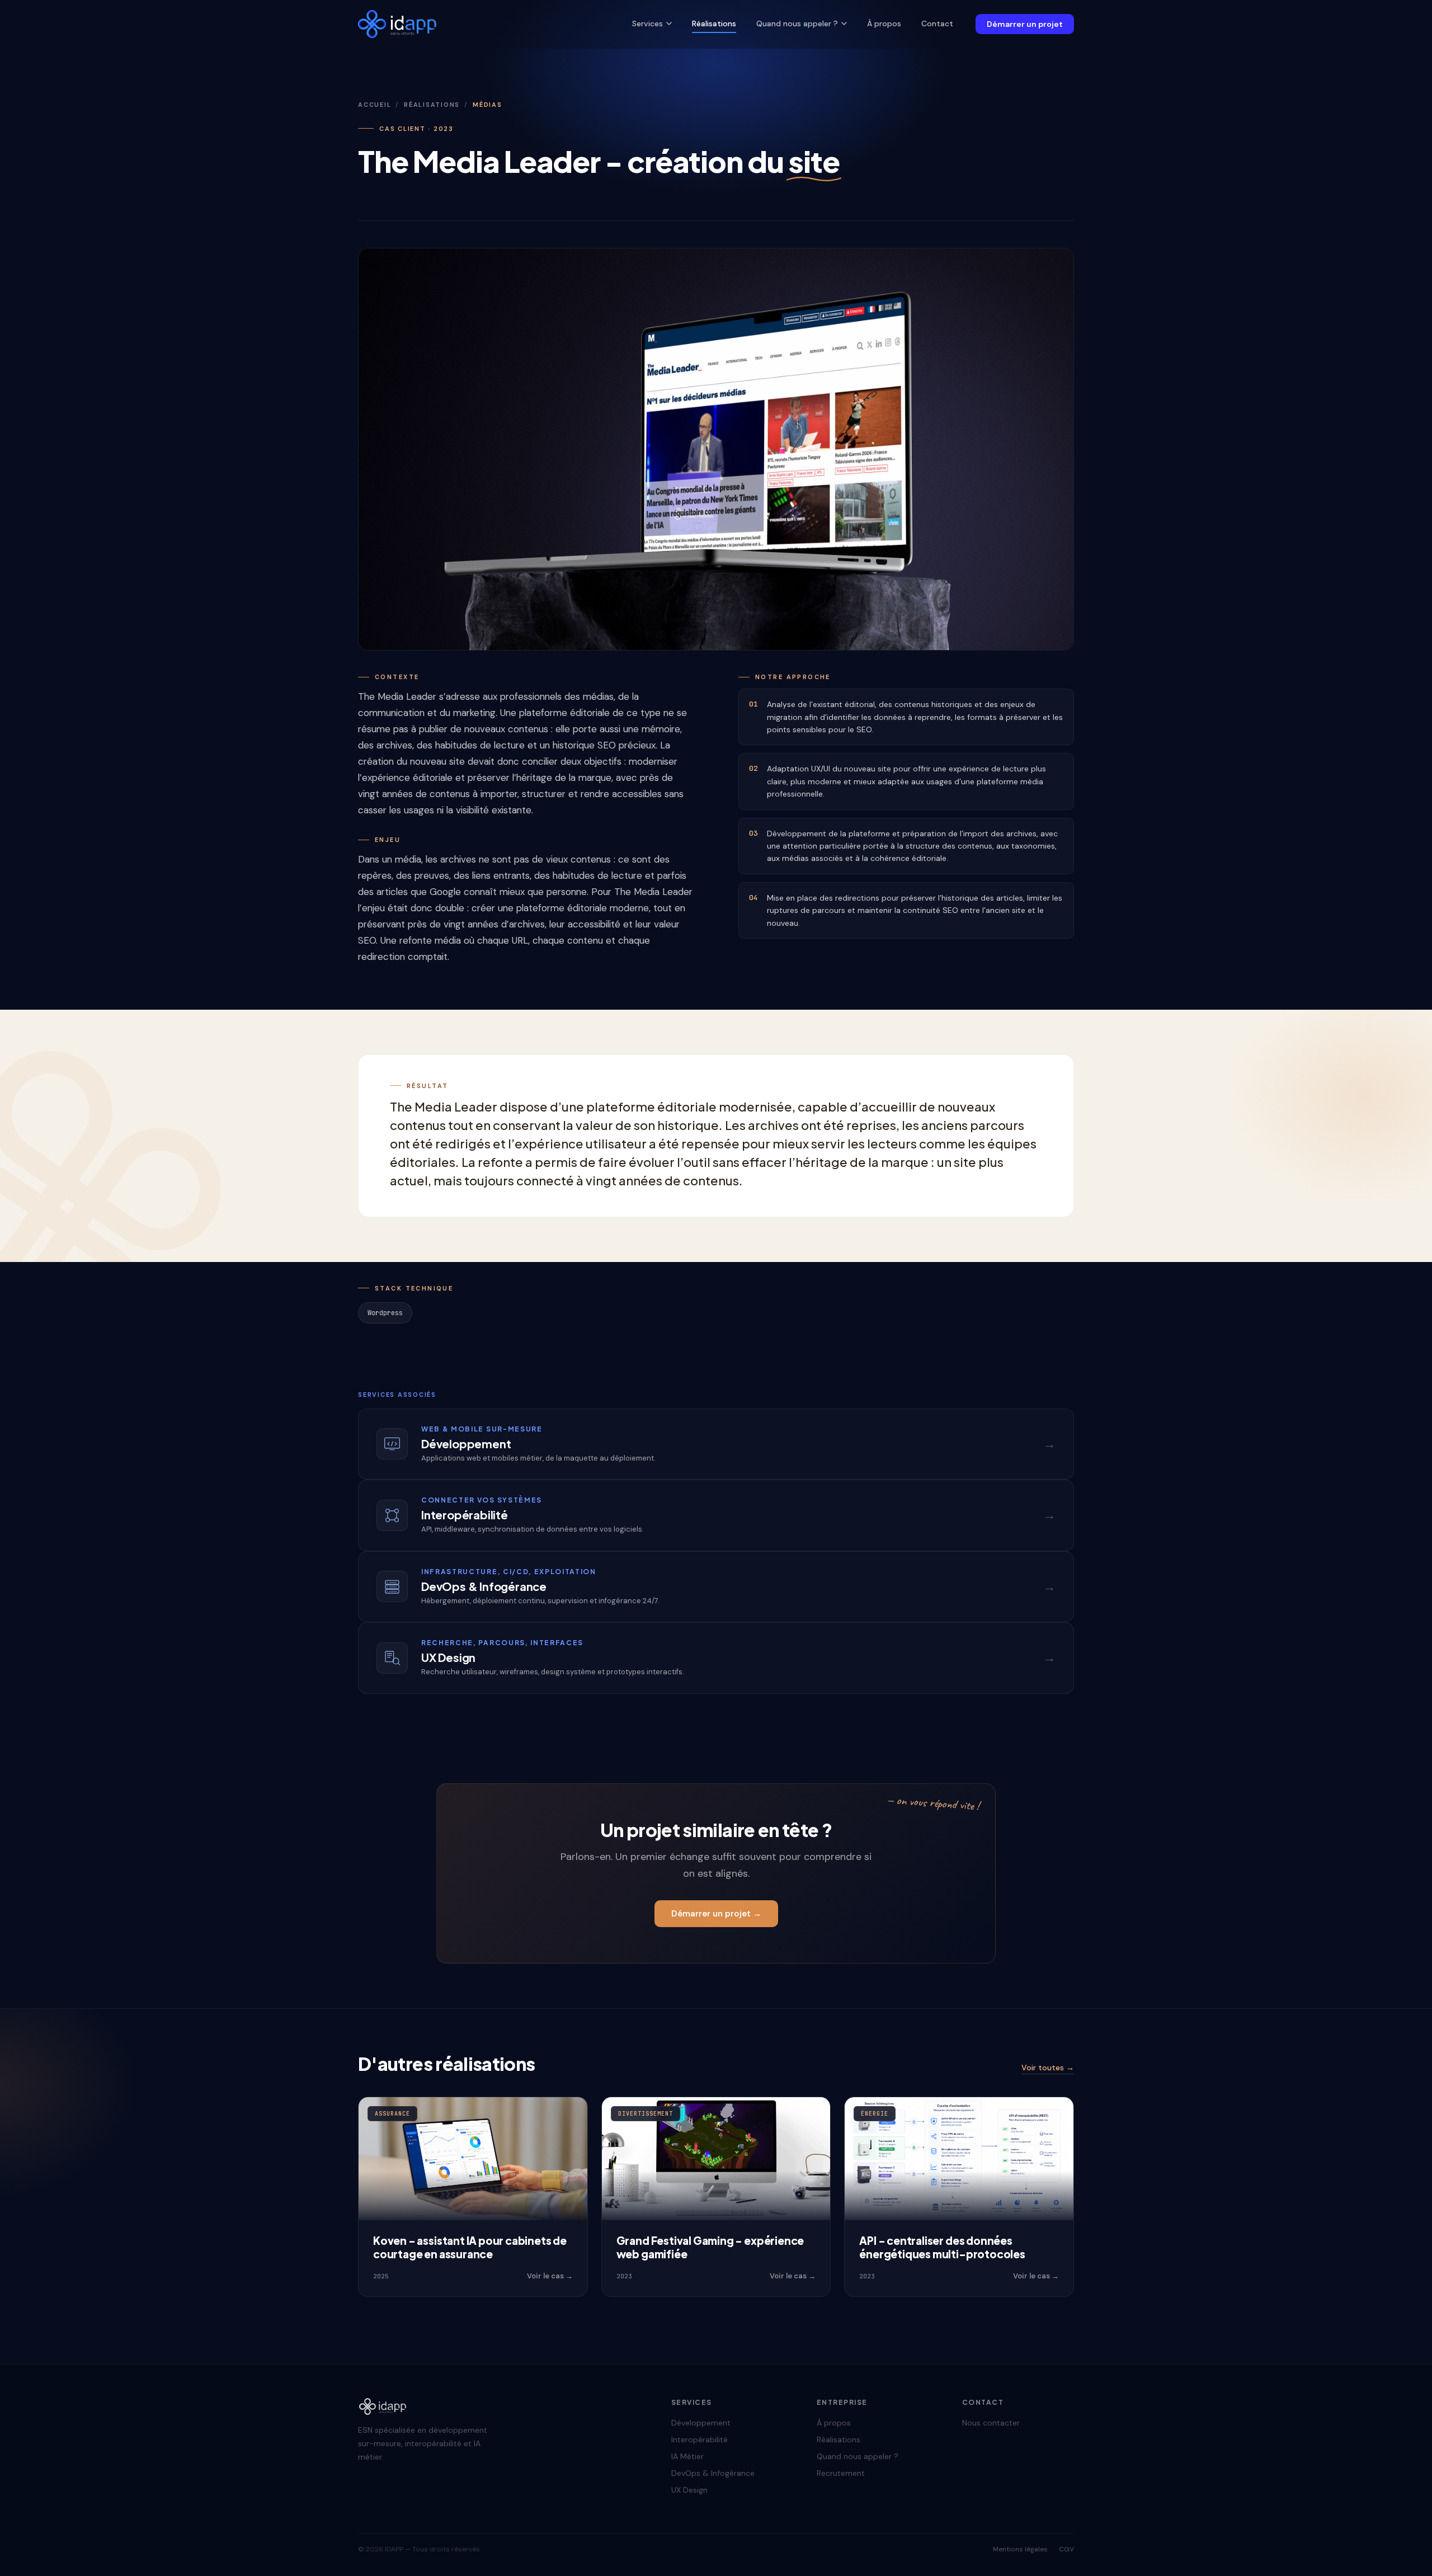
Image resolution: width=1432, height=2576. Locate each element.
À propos (884, 23)
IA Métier (687, 2456)
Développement (701, 2423)
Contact (937, 23)
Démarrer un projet (1025, 24)
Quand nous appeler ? (797, 23)
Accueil (375, 105)
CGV (1066, 2549)
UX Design (689, 2490)
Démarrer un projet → (716, 1914)
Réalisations (714, 23)
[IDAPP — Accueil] (397, 24)
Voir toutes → (1048, 2068)
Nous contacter (991, 2423)
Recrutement (841, 2473)
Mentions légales (1020, 2549)
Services (647, 23)
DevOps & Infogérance (713, 2473)
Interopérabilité (699, 2440)
